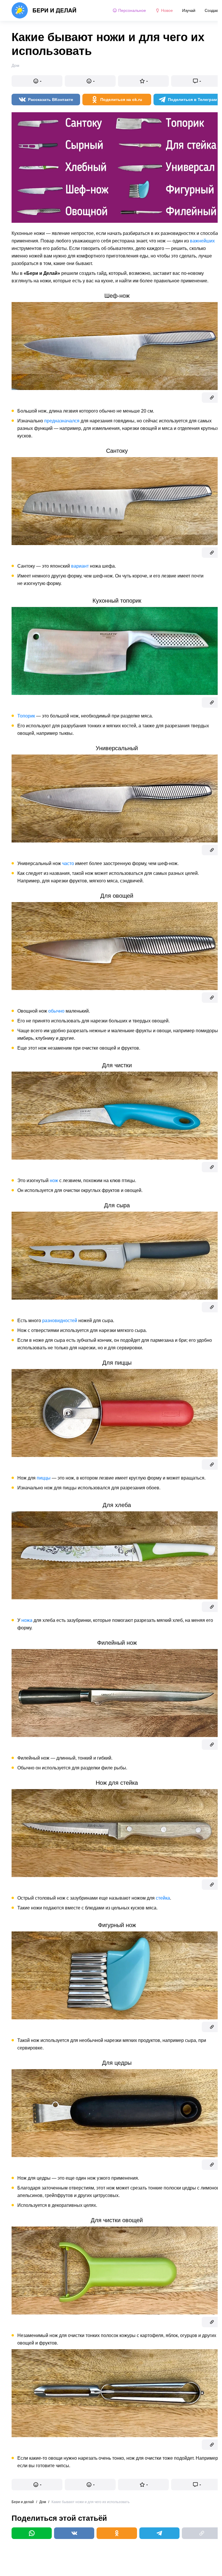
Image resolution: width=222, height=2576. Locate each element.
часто (68, 863)
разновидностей (60, 1321)
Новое (167, 10)
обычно (56, 1011)
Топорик (26, 716)
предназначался (62, 421)
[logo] (44, 10)
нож (54, 1181)
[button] (37, 81)
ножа (27, 1620)
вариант (80, 566)
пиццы (44, 1478)
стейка (163, 1898)
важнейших (202, 241)
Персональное (132, 10)
